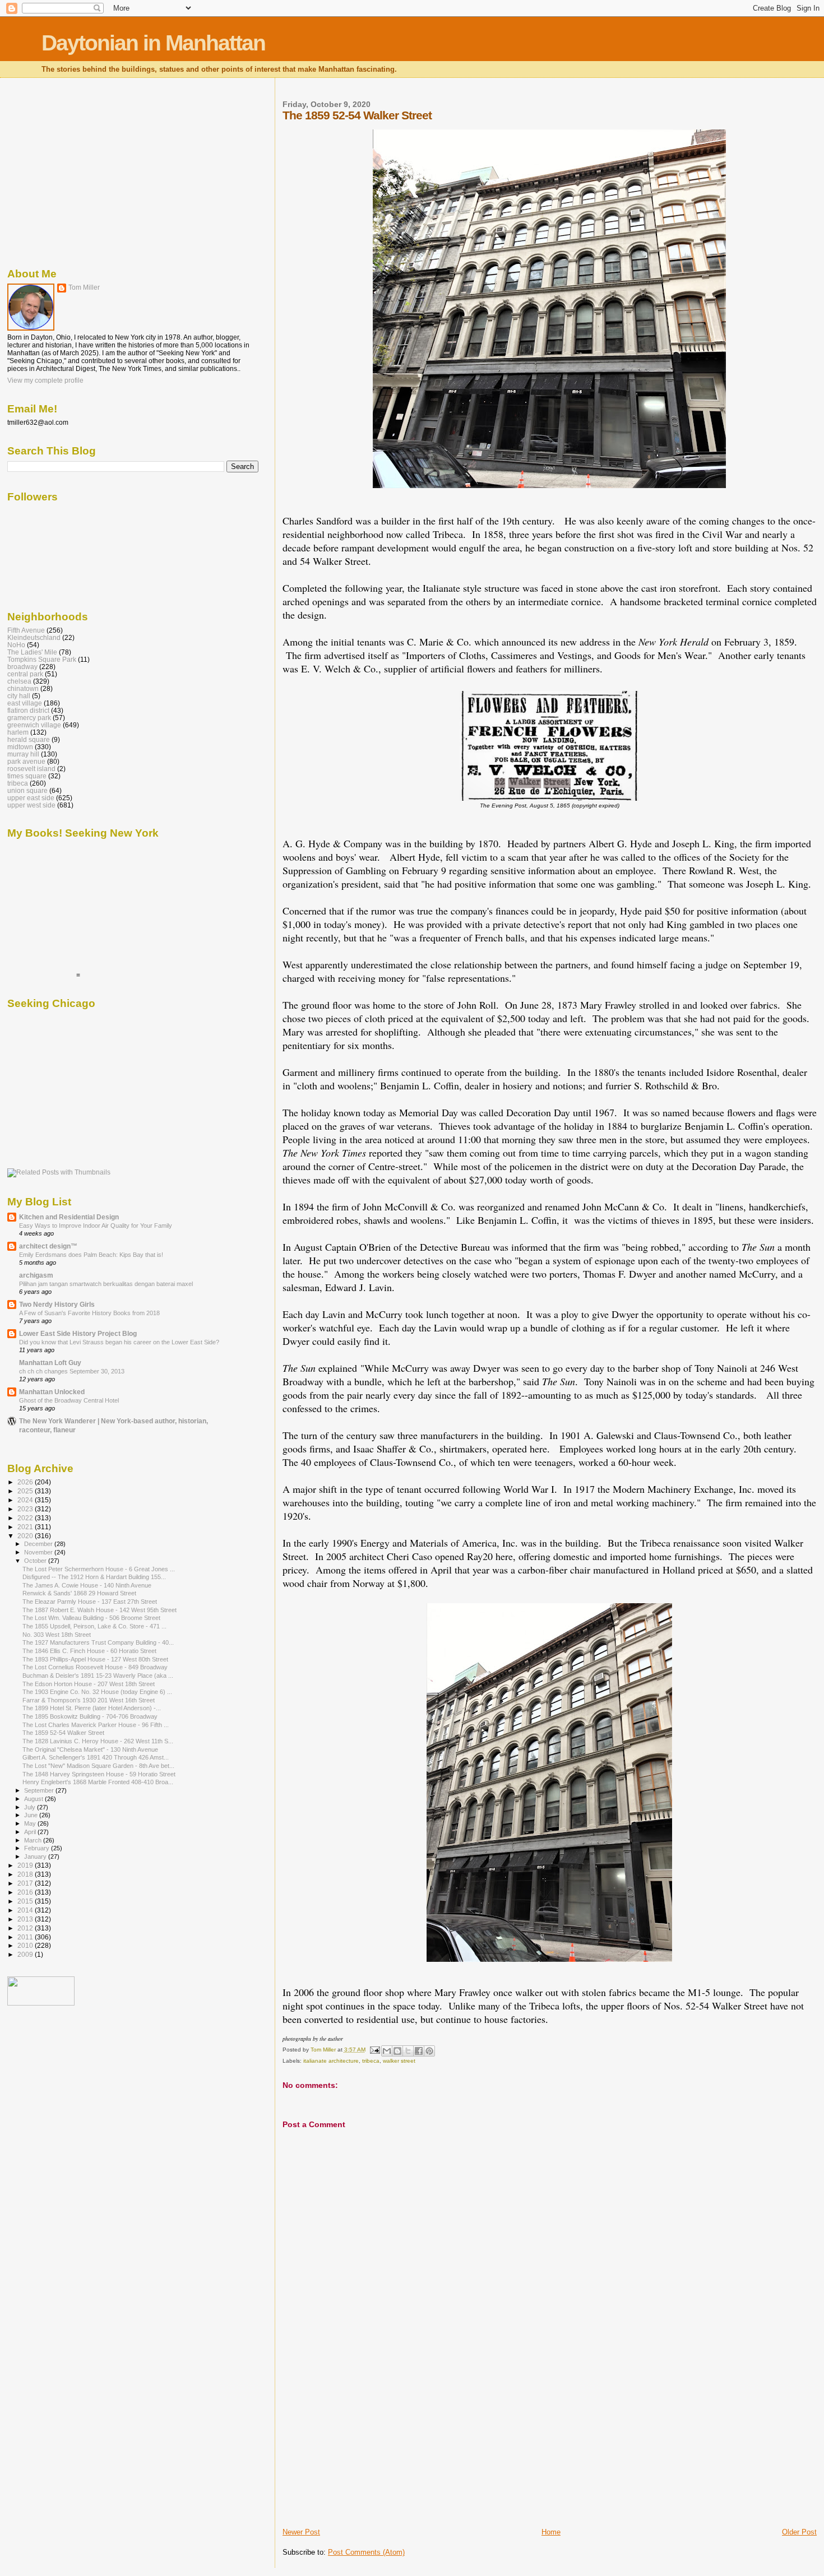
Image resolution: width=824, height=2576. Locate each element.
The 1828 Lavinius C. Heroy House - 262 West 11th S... (98, 1741)
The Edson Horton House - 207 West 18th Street (89, 1684)
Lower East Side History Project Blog (78, 1333)
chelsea (19, 681)
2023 (26, 1509)
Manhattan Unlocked (52, 1392)
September (40, 1790)
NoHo (16, 645)
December (39, 1544)
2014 (26, 1910)
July (31, 1807)
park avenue (26, 761)
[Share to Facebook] (419, 2051)
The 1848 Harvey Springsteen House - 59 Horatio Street (99, 1774)
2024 (26, 1500)
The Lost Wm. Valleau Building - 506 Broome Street (91, 1618)
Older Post (799, 2532)
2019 (26, 1865)
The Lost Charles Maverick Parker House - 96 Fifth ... (96, 1725)
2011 (26, 1937)
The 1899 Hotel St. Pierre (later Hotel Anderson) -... (92, 1708)
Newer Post (301, 2532)
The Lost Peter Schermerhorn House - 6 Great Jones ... (99, 1569)
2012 (26, 1928)
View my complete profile (45, 380)
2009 (26, 1954)
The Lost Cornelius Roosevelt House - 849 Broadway (95, 1667)
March (34, 1840)
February (38, 1848)
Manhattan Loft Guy (50, 1363)
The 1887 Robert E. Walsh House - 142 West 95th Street (99, 1610)
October (36, 1561)
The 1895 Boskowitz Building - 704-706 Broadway (90, 1716)
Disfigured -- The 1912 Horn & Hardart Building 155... (94, 1577)
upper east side (31, 798)
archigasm (36, 1275)
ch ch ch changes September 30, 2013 (72, 1371)
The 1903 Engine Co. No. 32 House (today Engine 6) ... (97, 1692)
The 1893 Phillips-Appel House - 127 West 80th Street (95, 1659)
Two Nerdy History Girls (57, 1304)
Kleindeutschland (34, 637)
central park (25, 674)
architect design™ (48, 1246)
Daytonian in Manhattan (153, 43)
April (31, 1832)
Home (551, 2532)
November (39, 1552)
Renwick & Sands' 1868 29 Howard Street (79, 1593)
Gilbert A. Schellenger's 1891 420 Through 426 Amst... (96, 1757)
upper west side (31, 805)
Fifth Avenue (26, 630)
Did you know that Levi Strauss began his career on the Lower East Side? (119, 1342)
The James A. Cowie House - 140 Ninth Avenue (87, 1585)
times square (27, 776)
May (31, 1823)
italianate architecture (331, 2061)
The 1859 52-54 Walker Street (63, 1733)
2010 (26, 1945)
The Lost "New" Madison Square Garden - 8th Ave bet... (98, 1766)
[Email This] (387, 2051)
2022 (26, 1518)
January (36, 1856)
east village (25, 703)
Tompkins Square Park (42, 659)
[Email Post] (374, 2050)
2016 (26, 1892)
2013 (26, 1919)
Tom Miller (84, 287)
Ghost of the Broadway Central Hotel (69, 1400)
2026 (26, 1482)
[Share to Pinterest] (429, 2051)
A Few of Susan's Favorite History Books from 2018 (89, 1313)
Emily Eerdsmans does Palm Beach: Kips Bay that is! (91, 1255)
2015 (26, 1901)
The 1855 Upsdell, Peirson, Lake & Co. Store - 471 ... (94, 1626)
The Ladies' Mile (32, 652)
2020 (26, 1536)
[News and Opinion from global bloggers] (41, 2003)
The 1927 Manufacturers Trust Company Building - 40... (98, 1642)
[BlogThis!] (397, 2051)
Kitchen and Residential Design (69, 1217)
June (32, 1815)
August (34, 1799)
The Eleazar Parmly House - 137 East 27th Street (90, 1602)
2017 (26, 1883)
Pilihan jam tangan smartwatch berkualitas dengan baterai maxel (106, 1284)
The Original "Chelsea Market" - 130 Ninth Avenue (90, 1749)
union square (27, 790)
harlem (18, 732)
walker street (399, 2061)
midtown (20, 747)
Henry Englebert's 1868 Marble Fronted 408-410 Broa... (98, 1782)
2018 (26, 1874)
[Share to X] (408, 2051)
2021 (26, 1527)
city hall (19, 696)
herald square (29, 739)
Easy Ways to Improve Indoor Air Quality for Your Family (96, 1226)
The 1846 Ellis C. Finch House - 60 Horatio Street (89, 1651)
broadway (22, 667)
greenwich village (34, 725)
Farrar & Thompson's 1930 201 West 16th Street (89, 1700)
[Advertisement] (367, 2449)
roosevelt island (31, 769)
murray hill (23, 754)
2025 (26, 1491)
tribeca (371, 2061)
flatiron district (28, 710)
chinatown (23, 688)
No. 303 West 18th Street (57, 1635)
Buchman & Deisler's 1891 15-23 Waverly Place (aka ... (98, 1675)
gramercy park (29, 718)
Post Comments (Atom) (366, 2552)
